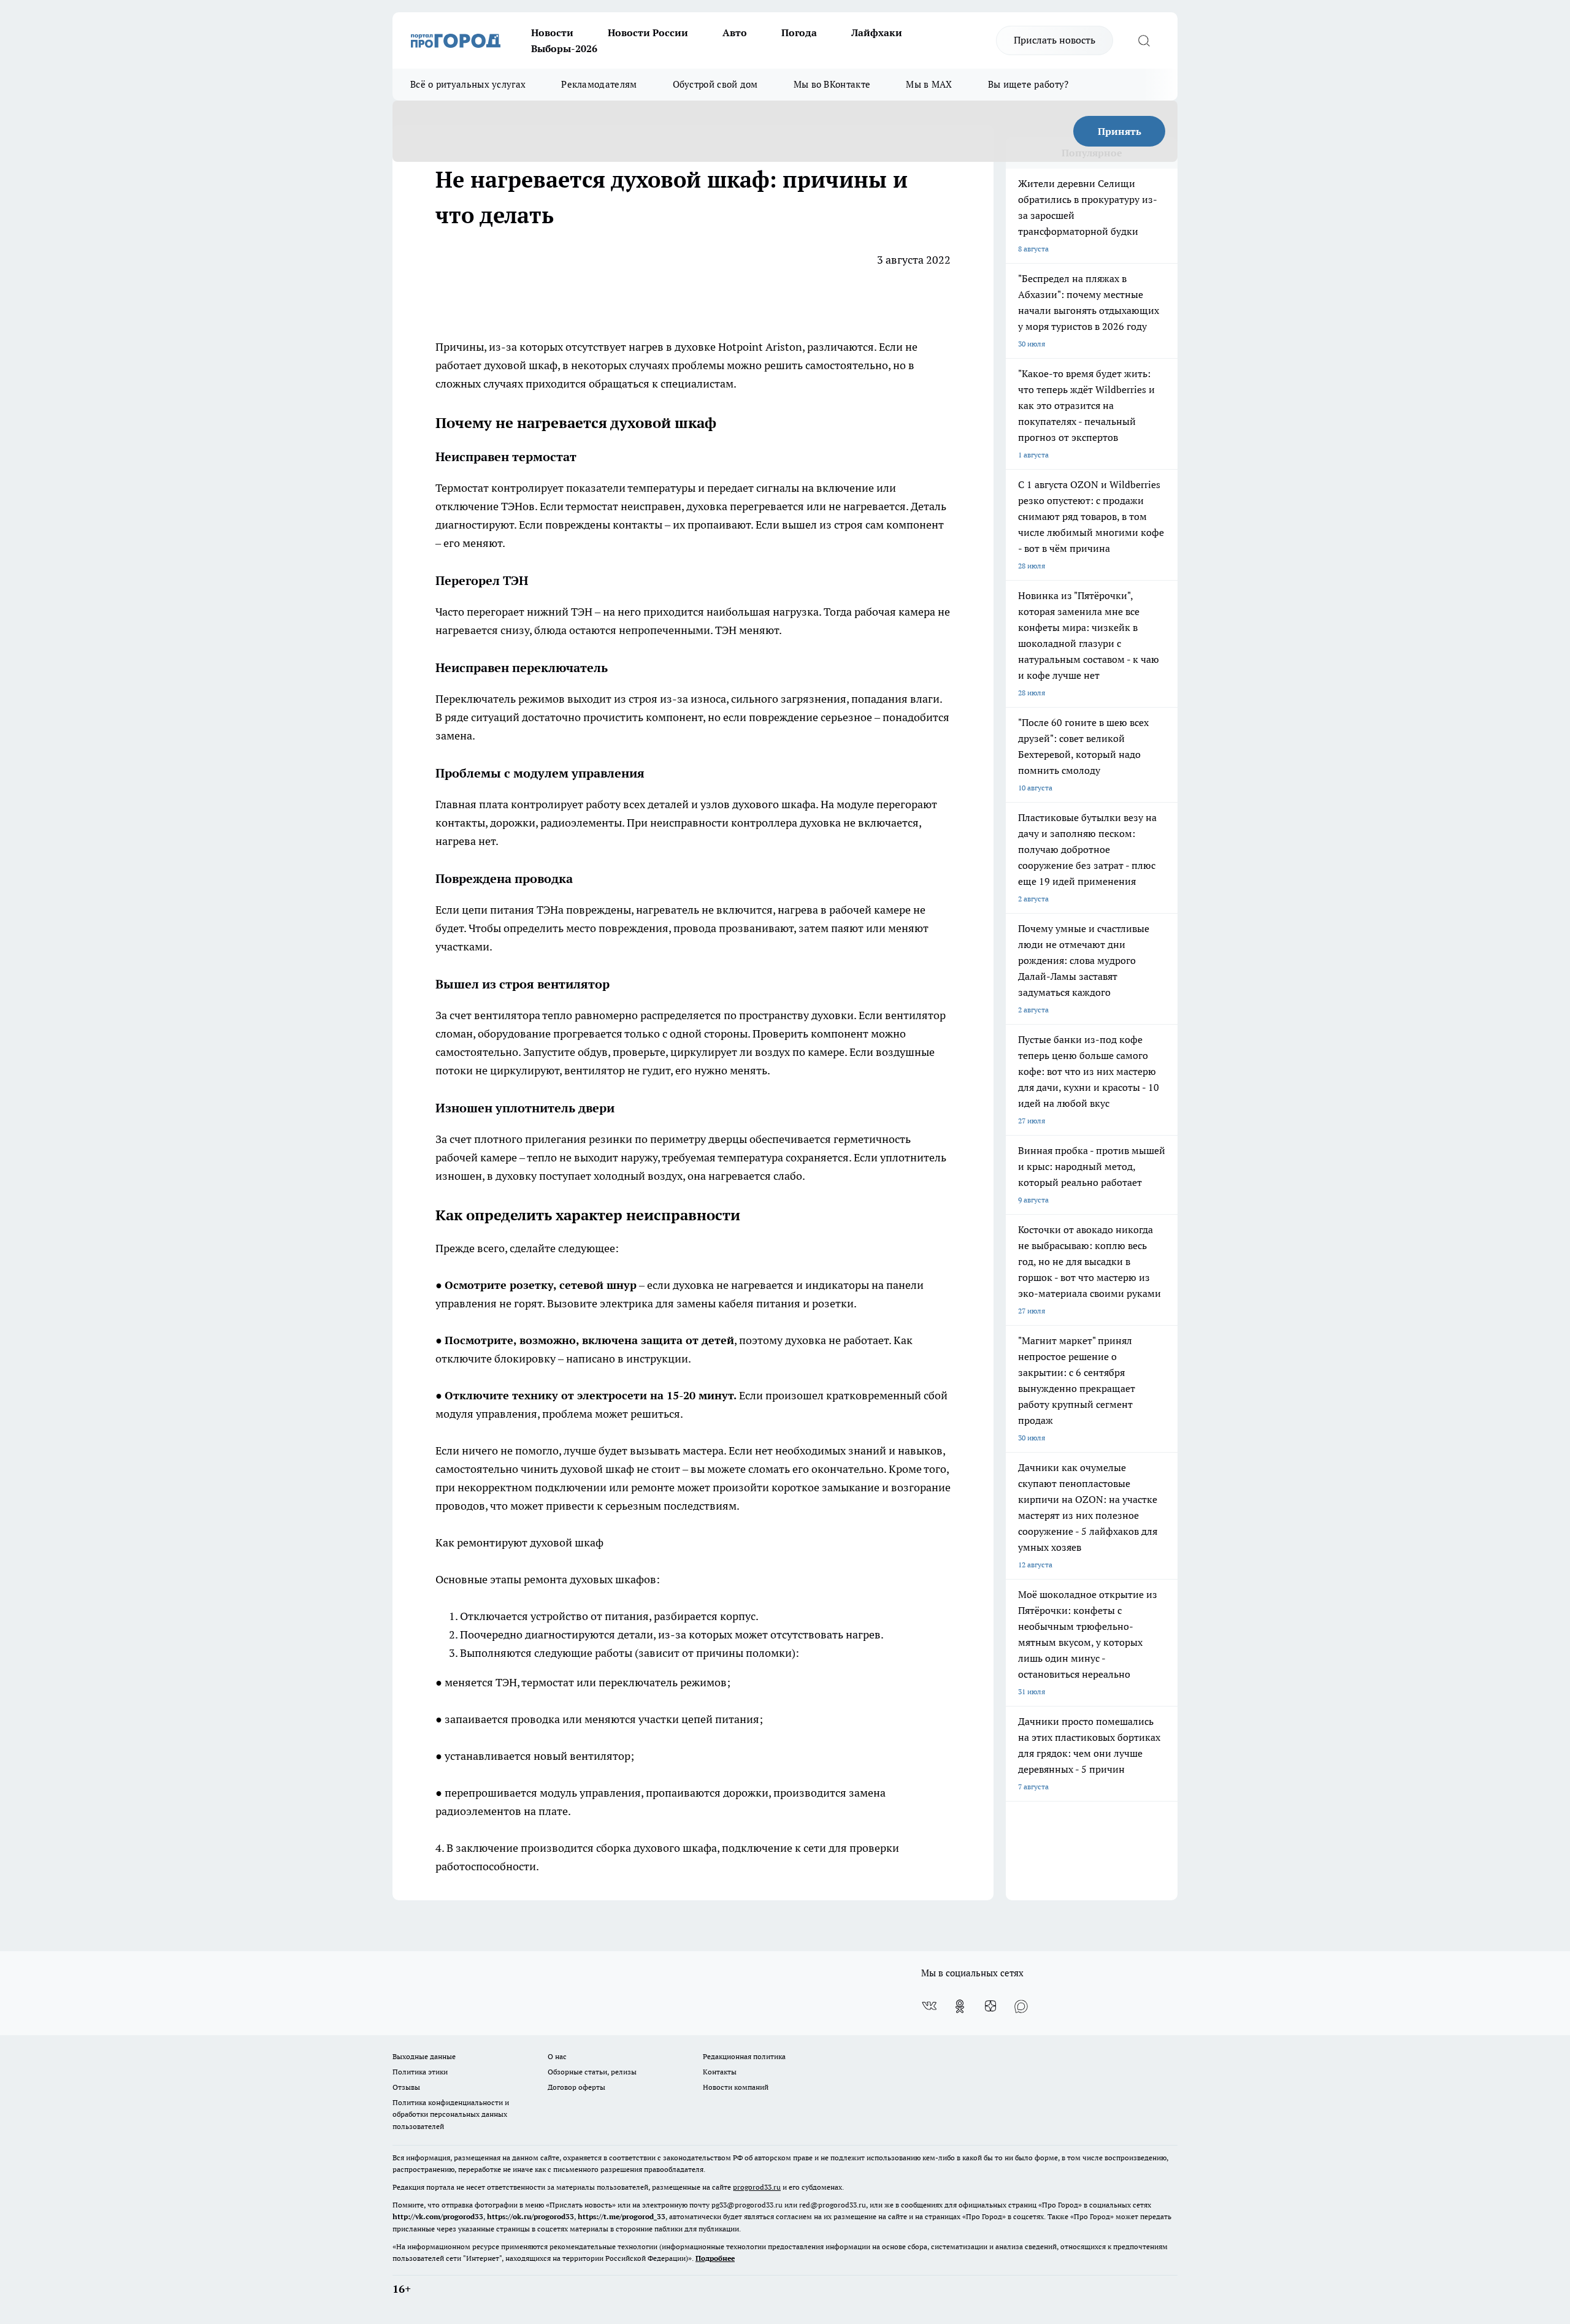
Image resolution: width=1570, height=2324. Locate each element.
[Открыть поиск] (1144, 40)
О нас (557, 2056)
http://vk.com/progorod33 (438, 2216)
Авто (735, 32)
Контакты (720, 2072)
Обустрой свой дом (715, 84)
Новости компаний (736, 2087)
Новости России (648, 32)
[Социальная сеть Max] (1021, 2006)
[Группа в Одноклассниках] (960, 2006)
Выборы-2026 (564, 48)
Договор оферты (576, 2087)
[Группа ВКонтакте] (929, 2006)
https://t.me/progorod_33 (622, 2216)
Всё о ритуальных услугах (468, 84)
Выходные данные (424, 2056)
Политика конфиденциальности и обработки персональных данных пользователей (451, 2114)
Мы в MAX (929, 84)
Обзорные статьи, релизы (592, 2072)
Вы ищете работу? (1028, 84)
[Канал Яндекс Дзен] (990, 2006)
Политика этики (420, 2072)
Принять (1120, 131)
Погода (799, 32)
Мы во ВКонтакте (832, 84)
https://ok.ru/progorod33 (530, 2216)
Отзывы (406, 2087)
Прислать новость (1055, 40)
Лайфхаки (877, 32)
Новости (552, 32)
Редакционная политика (744, 2056)
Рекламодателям (599, 84)
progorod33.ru (757, 2187)
